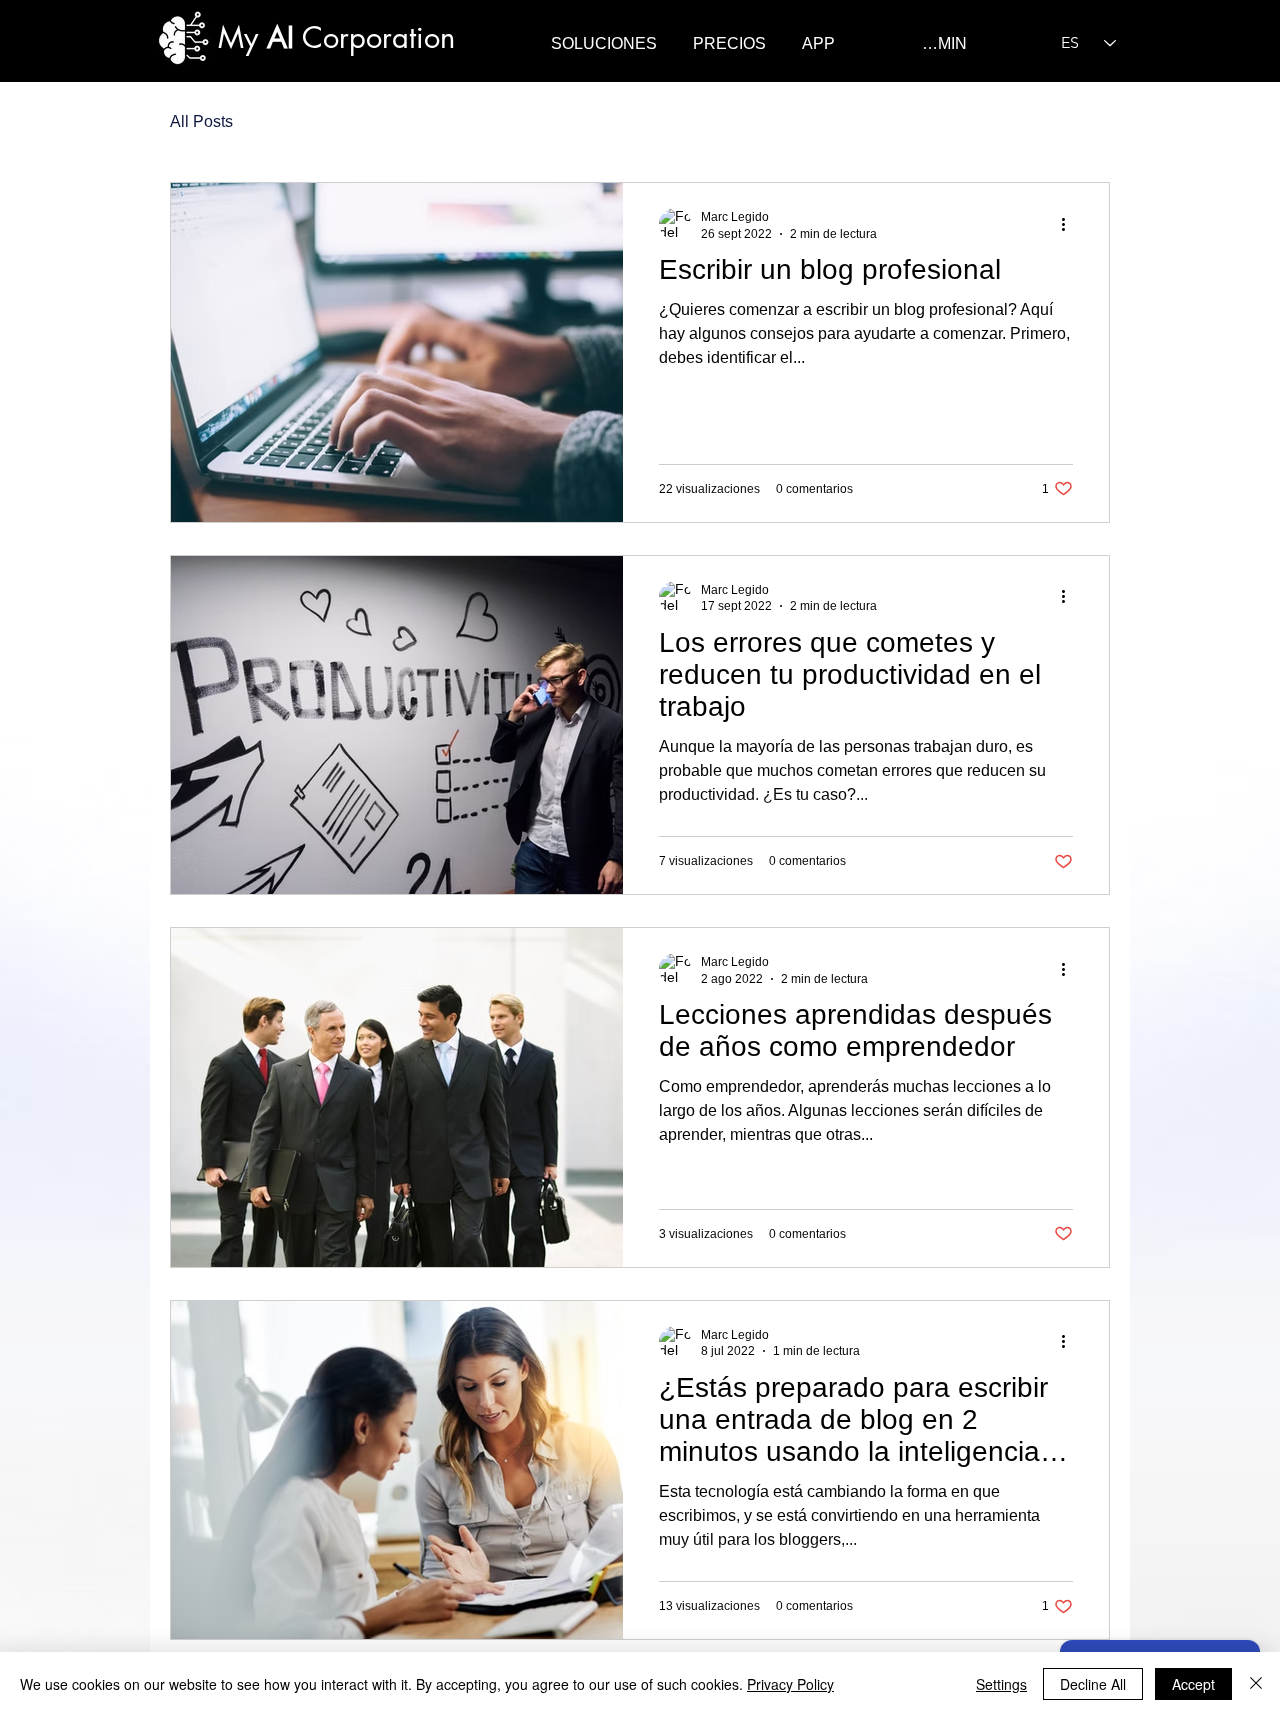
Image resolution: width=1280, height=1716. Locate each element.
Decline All (1093, 1684)
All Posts (201, 121)
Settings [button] (1001, 1684)
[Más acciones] (1070, 224)
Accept (1193, 1684)
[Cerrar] (1256, 1684)
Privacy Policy (790, 1684)
